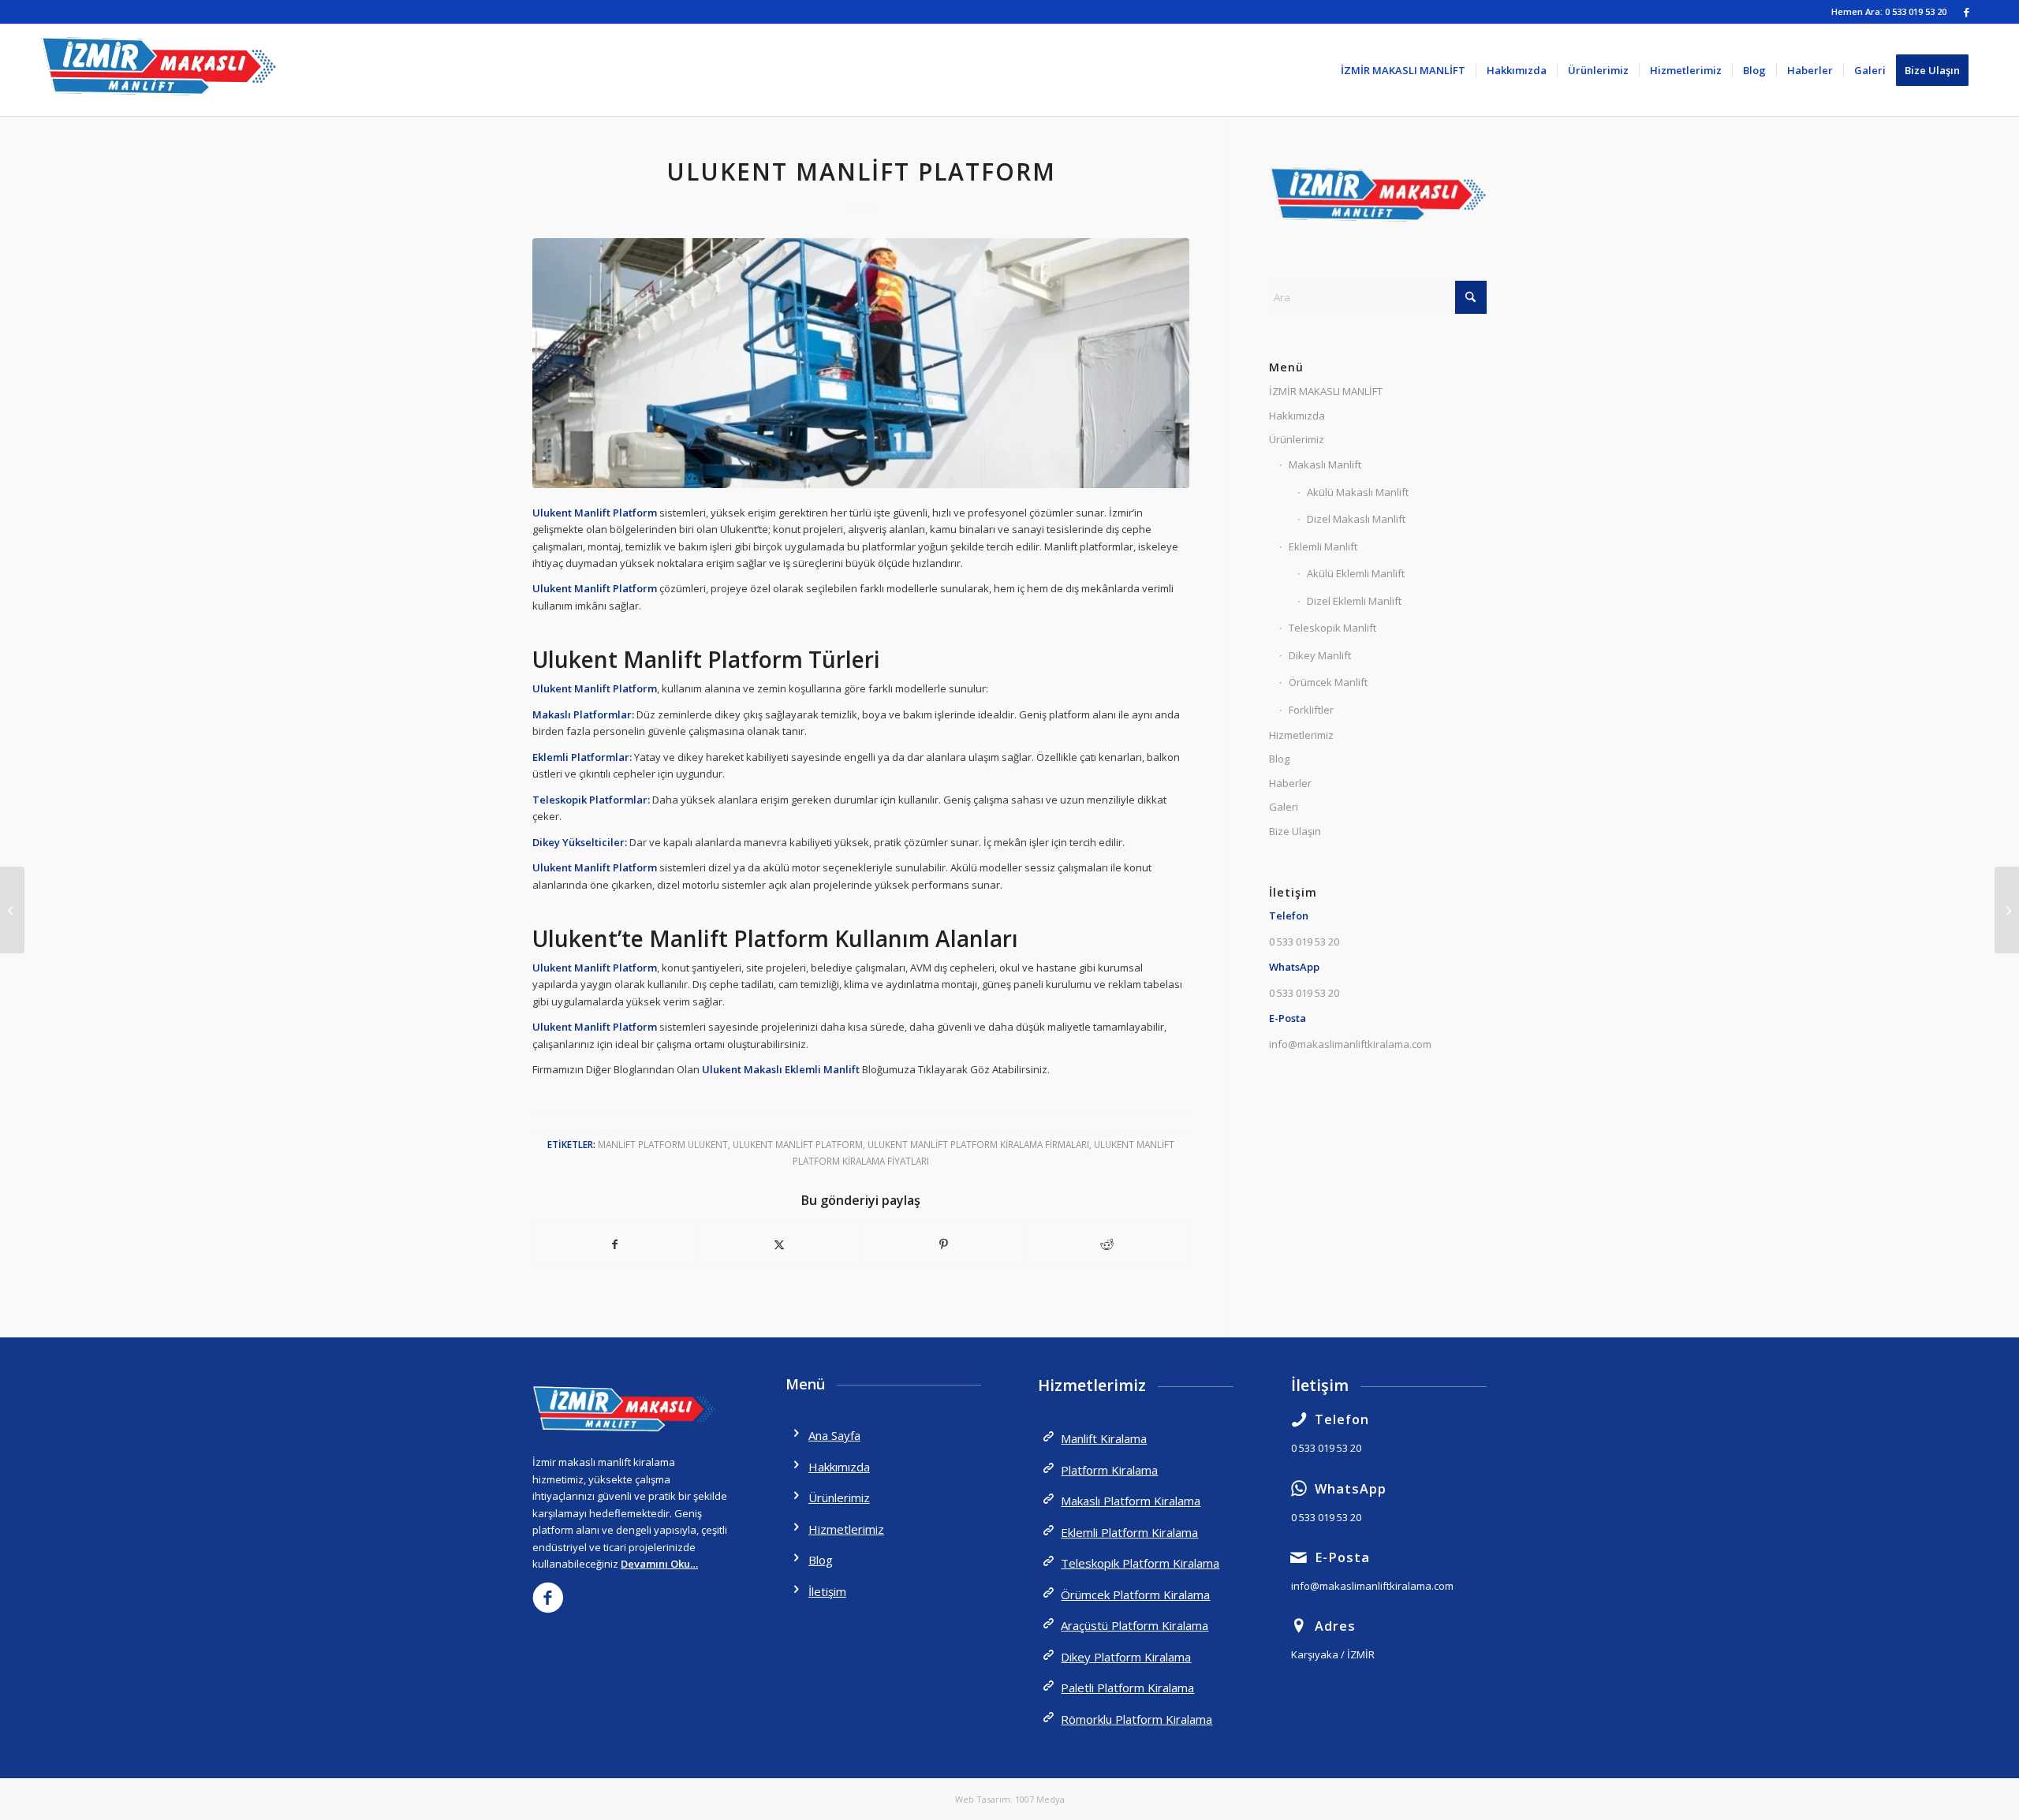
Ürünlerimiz (1297, 439)
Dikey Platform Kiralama (1126, 1657)
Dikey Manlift (1320, 655)
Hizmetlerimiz (1301, 735)
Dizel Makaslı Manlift (1356, 519)
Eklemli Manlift (1323, 546)
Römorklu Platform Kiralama (1136, 1719)
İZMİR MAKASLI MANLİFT (1326, 391)
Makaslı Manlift (1325, 464)
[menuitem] (1403, 70)
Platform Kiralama (1109, 1470)
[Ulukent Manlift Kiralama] (12, 910)
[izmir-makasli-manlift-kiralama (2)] (159, 70)
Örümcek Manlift (1328, 682)
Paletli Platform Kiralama (1127, 1688)
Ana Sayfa (834, 1435)
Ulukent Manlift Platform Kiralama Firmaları (978, 1144)
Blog (1279, 759)
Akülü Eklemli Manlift (1356, 573)
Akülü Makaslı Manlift (1358, 492)
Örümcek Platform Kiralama (1135, 1594)
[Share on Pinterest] (944, 1244)
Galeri (1284, 807)
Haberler (1290, 783)
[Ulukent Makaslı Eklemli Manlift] (2007, 910)
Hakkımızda (1297, 416)
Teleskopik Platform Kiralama (1140, 1563)
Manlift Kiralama (1104, 1438)
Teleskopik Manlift (1332, 628)
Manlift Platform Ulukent (663, 1144)
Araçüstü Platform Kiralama (1135, 1625)
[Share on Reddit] (1107, 1244)
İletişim (827, 1591)
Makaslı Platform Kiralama (1131, 1501)
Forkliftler (1311, 710)
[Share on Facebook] (615, 1244)
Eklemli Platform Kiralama (1129, 1532)
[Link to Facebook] (1967, 12)
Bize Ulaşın (1295, 831)
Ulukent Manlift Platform (798, 1144)
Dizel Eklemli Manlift (1354, 601)
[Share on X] (780, 1244)
